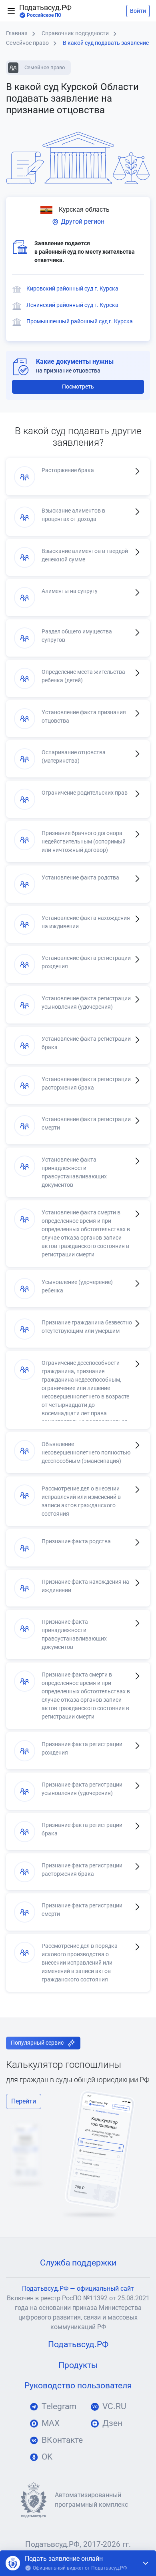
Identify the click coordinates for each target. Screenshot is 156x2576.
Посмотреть (78, 387)
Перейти (24, 2101)
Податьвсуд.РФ (45, 11)
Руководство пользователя (78, 2386)
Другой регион (82, 221)
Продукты (78, 2365)
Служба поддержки (78, 2263)
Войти (138, 11)
